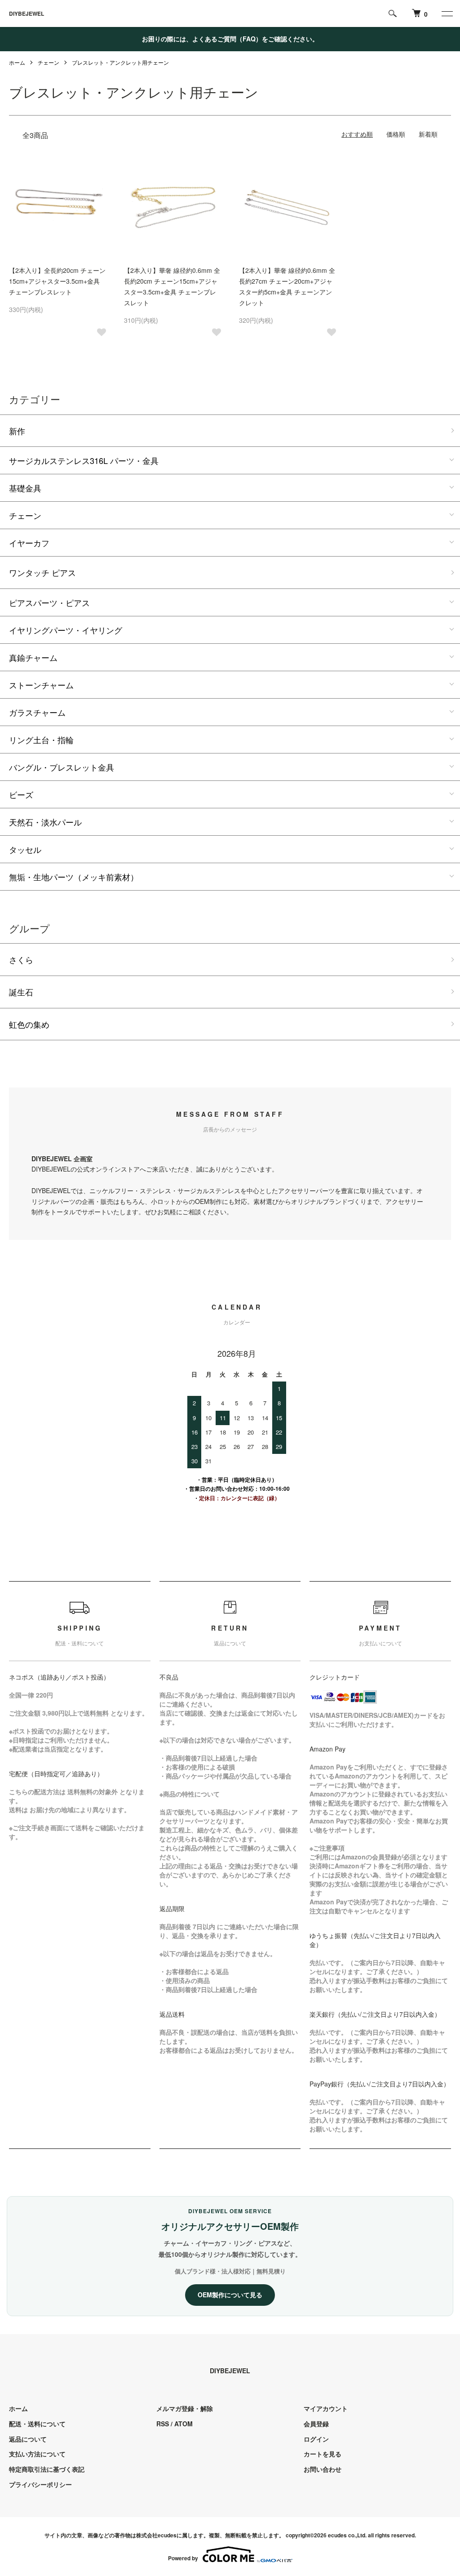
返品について (28, 2439)
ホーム (17, 62)
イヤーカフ (29, 543)
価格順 (396, 134)
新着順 (428, 134)
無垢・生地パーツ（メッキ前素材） (74, 877)
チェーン (49, 62)
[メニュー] (447, 13)
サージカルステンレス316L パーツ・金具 (84, 460)
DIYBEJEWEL (27, 13)
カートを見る (323, 2454)
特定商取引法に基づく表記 (47, 2469)
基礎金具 (25, 488)
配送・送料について (37, 2424)
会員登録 (316, 2424)
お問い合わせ (323, 2469)
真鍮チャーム (33, 657)
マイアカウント (326, 2408)
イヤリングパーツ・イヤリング (66, 630)
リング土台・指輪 (41, 740)
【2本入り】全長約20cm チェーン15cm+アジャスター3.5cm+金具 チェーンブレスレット (57, 281)
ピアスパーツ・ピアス (49, 602)
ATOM (184, 2424)
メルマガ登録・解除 (185, 2408)
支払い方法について (37, 2454)
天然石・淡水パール (45, 822)
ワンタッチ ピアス (42, 572)
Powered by (183, 2558)
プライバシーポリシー (40, 2484)
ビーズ (21, 794)
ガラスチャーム (37, 712)
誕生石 (21, 992)
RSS (163, 2424)
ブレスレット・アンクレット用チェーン (120, 62)
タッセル (25, 849)
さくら (21, 959)
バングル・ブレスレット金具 (62, 767)
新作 (17, 431)
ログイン (316, 2439)
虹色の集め (29, 1024)
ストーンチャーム (41, 685)
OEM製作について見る (230, 2295)
